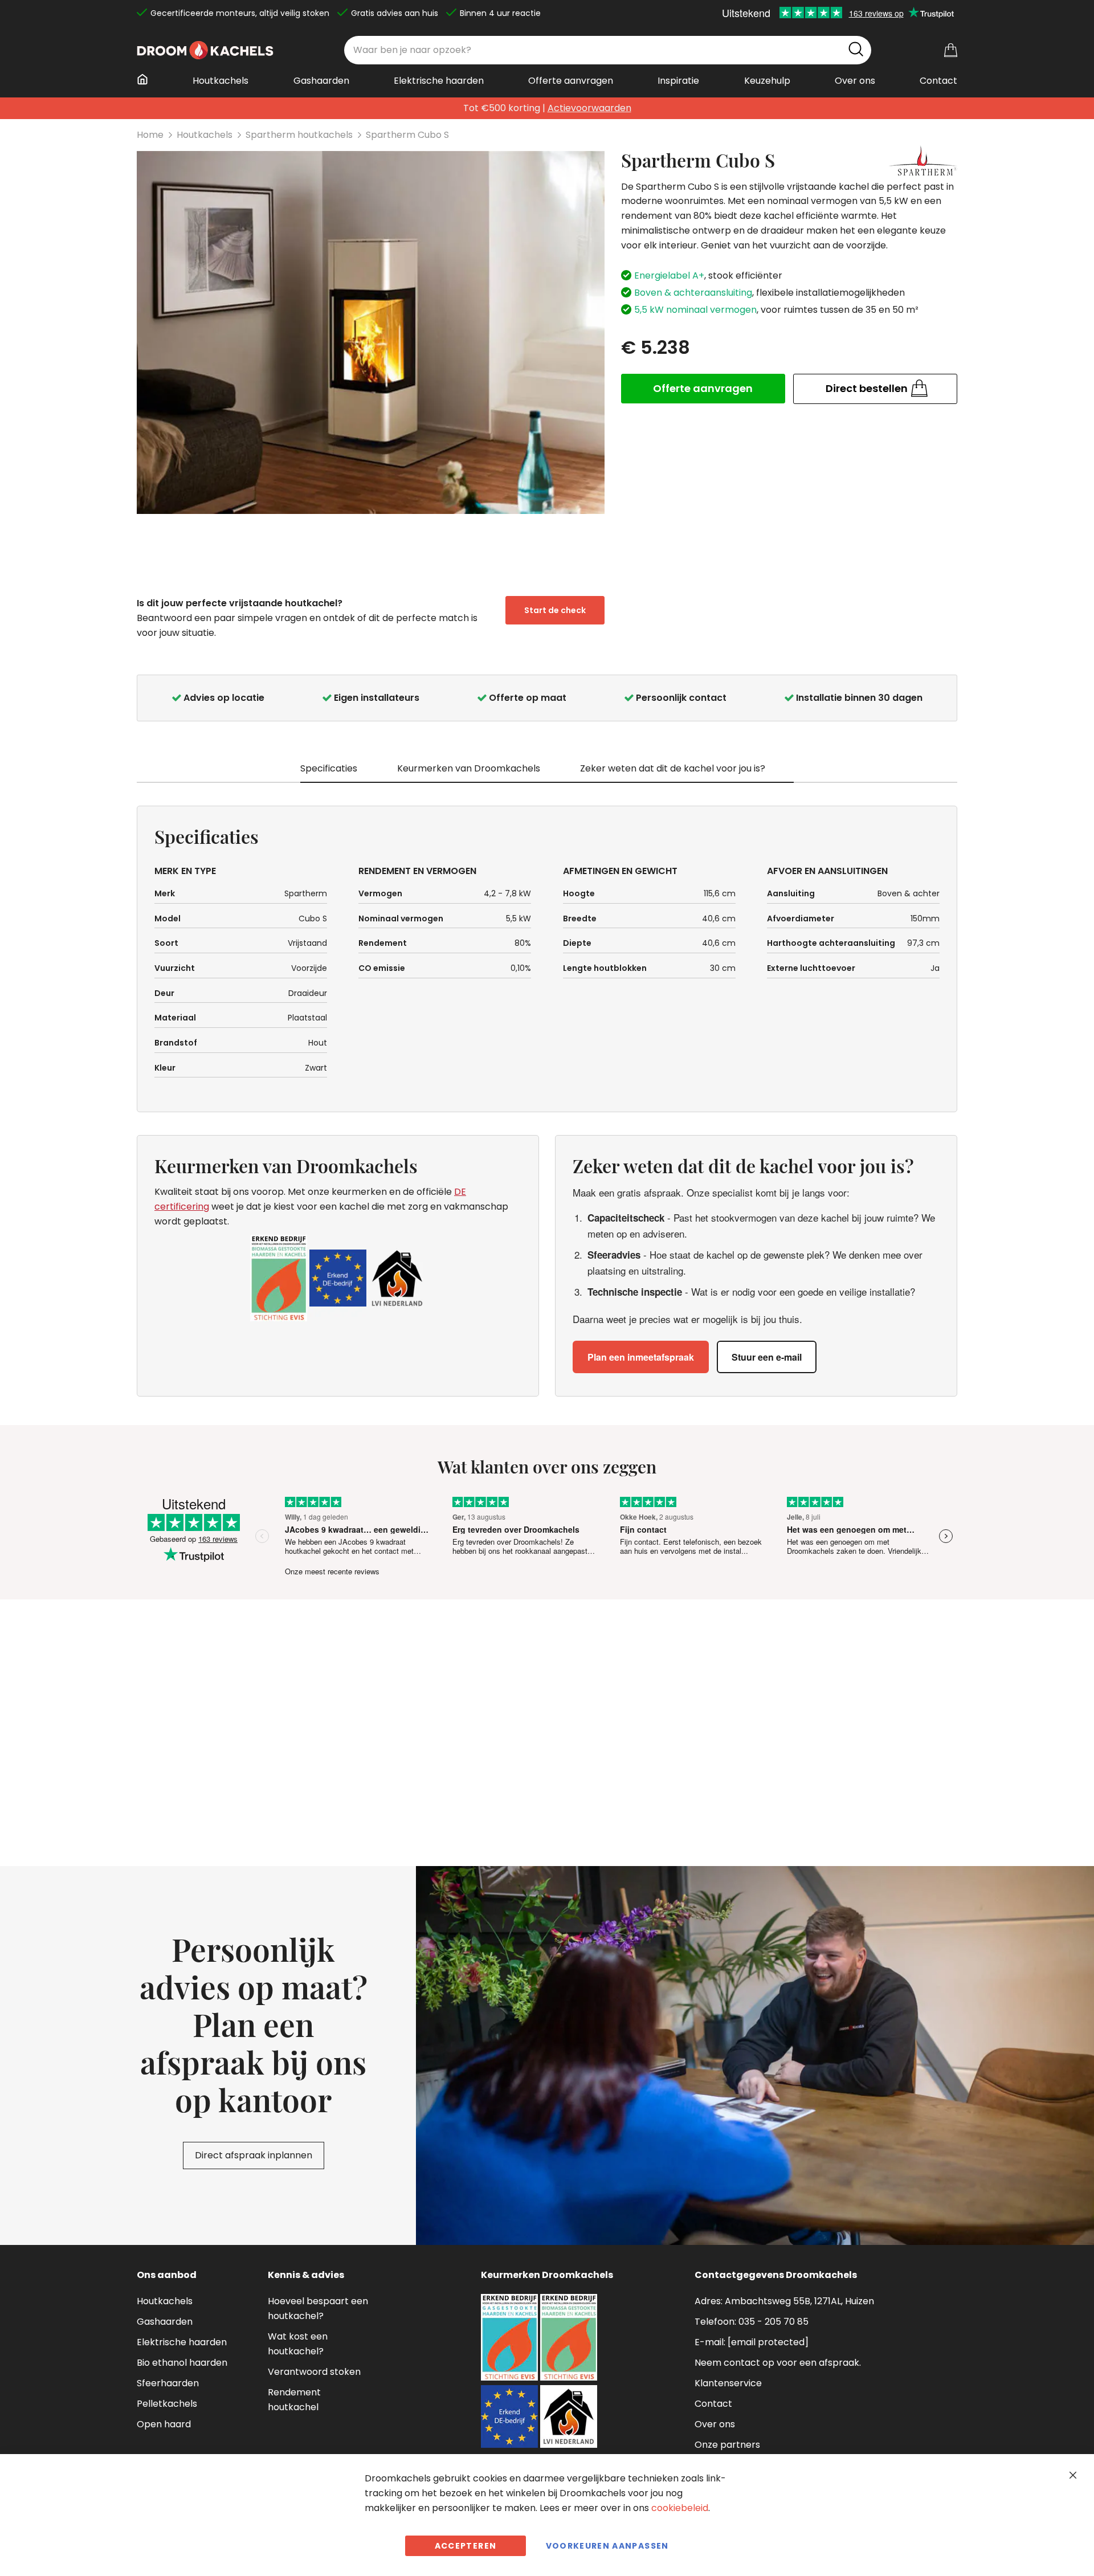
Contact (713, 2404)
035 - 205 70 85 (773, 2322)
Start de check (555, 610)
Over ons (715, 2424)
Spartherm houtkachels (299, 135)
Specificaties (329, 768)
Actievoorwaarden (589, 108)
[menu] (547, 85)
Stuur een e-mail (767, 1357)
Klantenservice (728, 2383)
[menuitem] (146, 79)
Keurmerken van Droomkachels (469, 768)
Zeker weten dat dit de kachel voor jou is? (673, 768)
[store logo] (205, 50)
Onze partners (727, 2445)
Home (150, 135)
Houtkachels (205, 135)
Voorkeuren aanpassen (607, 2546)
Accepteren (466, 2546)
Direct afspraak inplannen (254, 2155)
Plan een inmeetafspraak (641, 1357)
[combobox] (608, 50)
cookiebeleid (680, 2508)
